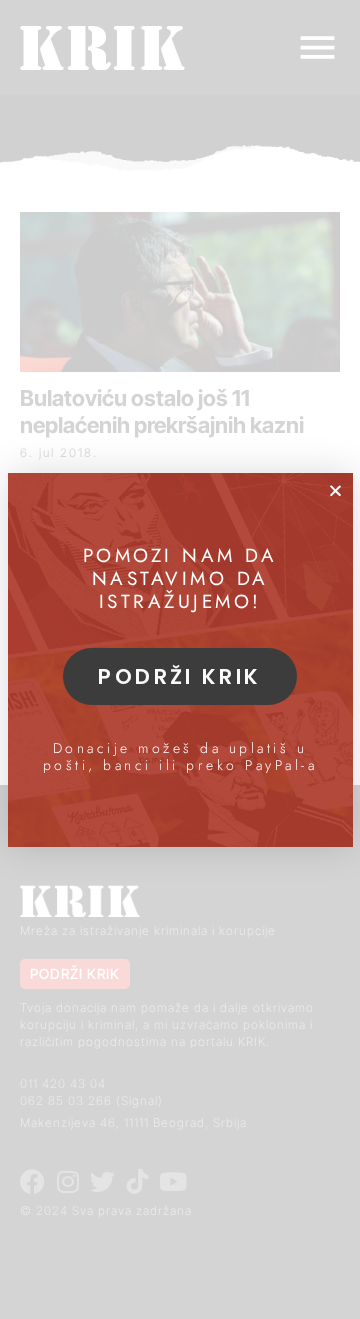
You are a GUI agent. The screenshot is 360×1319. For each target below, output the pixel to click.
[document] (180, 659)
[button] (335, 490)
